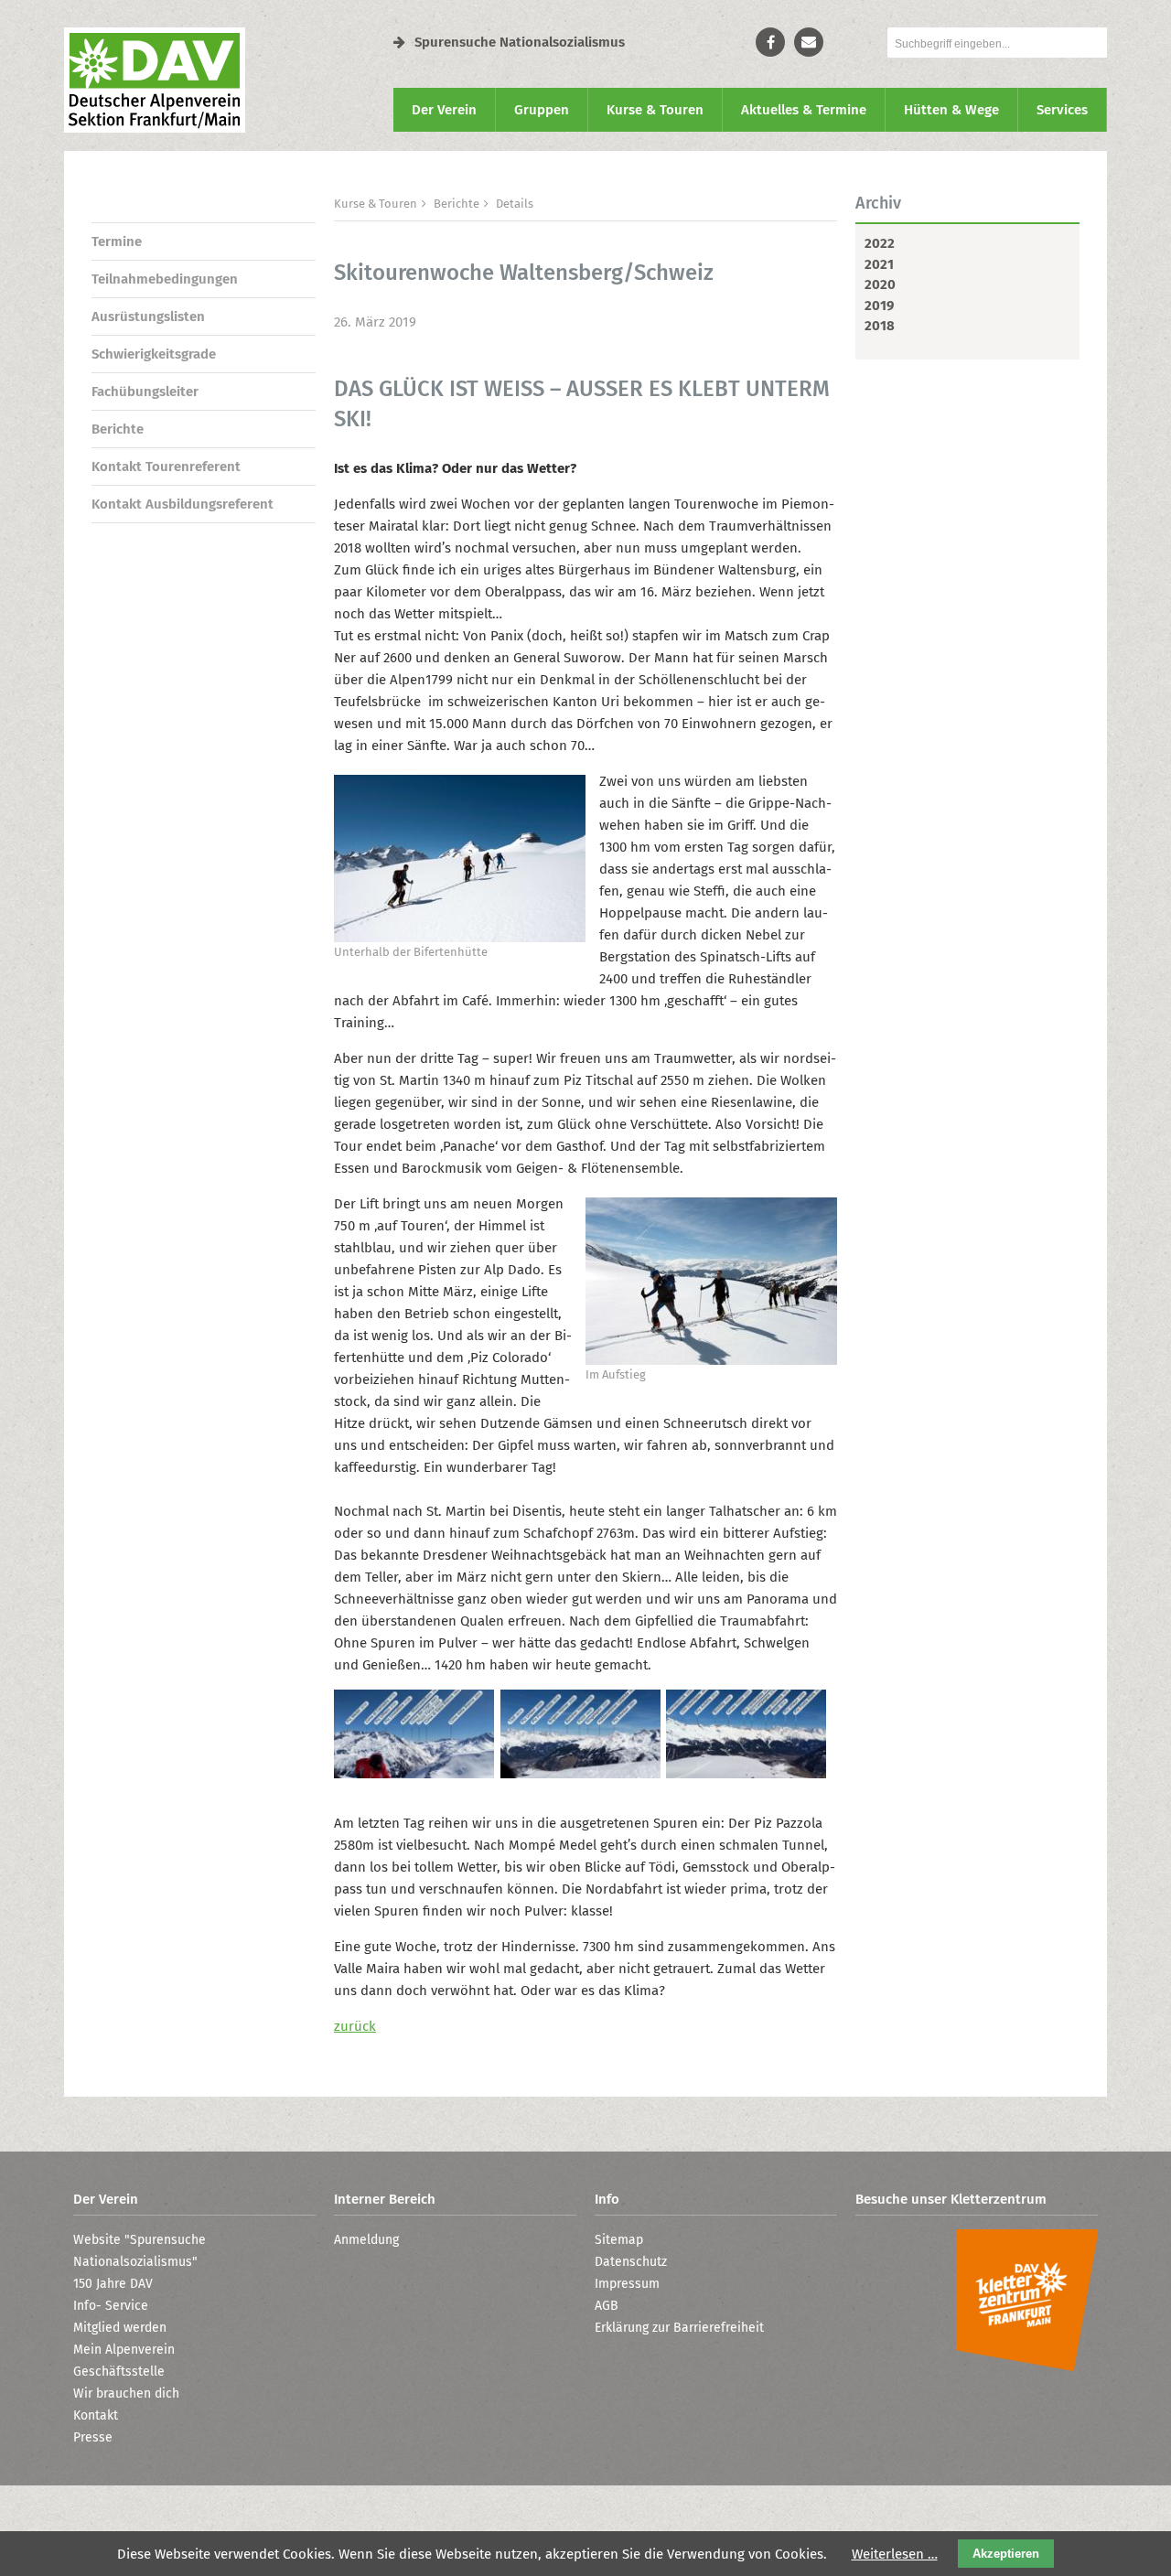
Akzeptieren (1006, 2554)
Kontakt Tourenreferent (166, 467)
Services (1062, 110)
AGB (607, 2306)
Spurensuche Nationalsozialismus (520, 42)
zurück (355, 2026)
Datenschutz (631, 2262)
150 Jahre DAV (113, 2284)
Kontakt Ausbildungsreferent (183, 504)
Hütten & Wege (951, 110)
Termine (117, 241)
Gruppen (542, 110)
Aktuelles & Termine (804, 110)
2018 (880, 326)
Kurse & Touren (655, 110)
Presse (93, 2437)
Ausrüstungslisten (148, 317)
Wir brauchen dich (126, 2394)
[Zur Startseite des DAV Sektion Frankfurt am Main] (155, 128)
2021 (879, 264)
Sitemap (619, 2240)
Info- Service (111, 2306)
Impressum (627, 2284)
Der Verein (444, 110)
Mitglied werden (120, 2328)
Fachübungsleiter (145, 392)
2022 (880, 243)
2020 (880, 284)
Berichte (118, 429)
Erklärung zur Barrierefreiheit (679, 2328)
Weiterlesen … (895, 2554)
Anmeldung (366, 2240)
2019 (879, 306)
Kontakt (96, 2415)
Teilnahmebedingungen (165, 279)
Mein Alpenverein (124, 2350)
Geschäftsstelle (119, 2372)
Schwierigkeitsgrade (154, 354)
